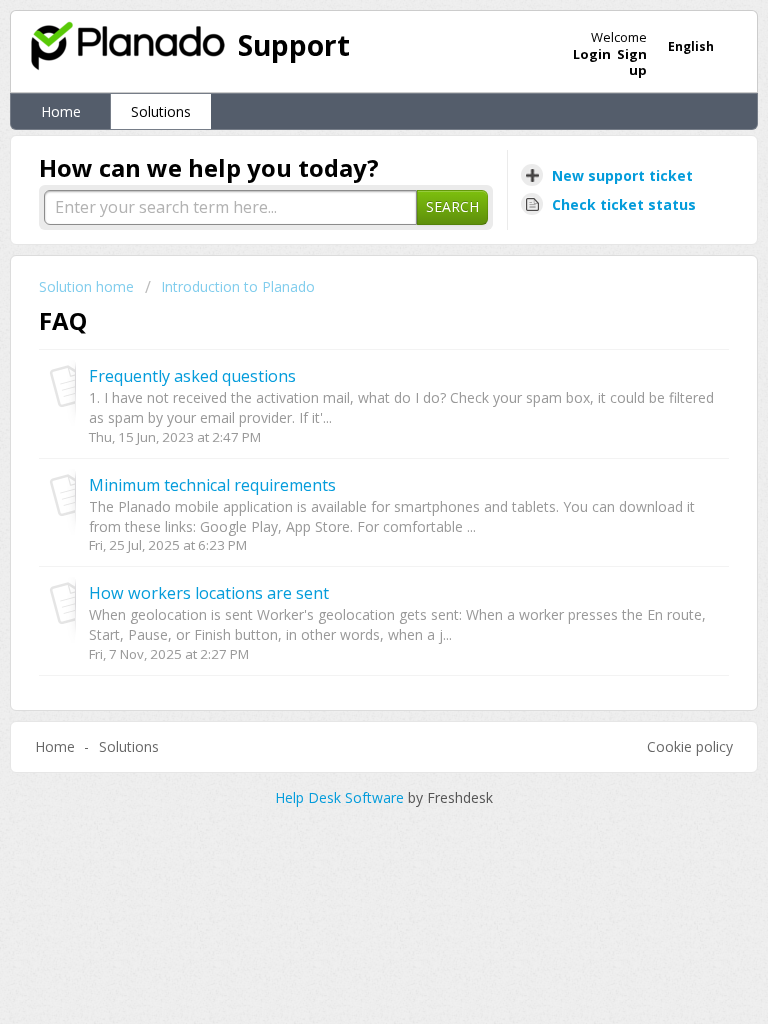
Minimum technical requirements (212, 485)
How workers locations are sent (209, 593)
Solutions (161, 111)
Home (61, 111)
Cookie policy (690, 746)
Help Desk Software (341, 797)
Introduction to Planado (238, 286)
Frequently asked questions (192, 376)
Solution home (88, 286)
